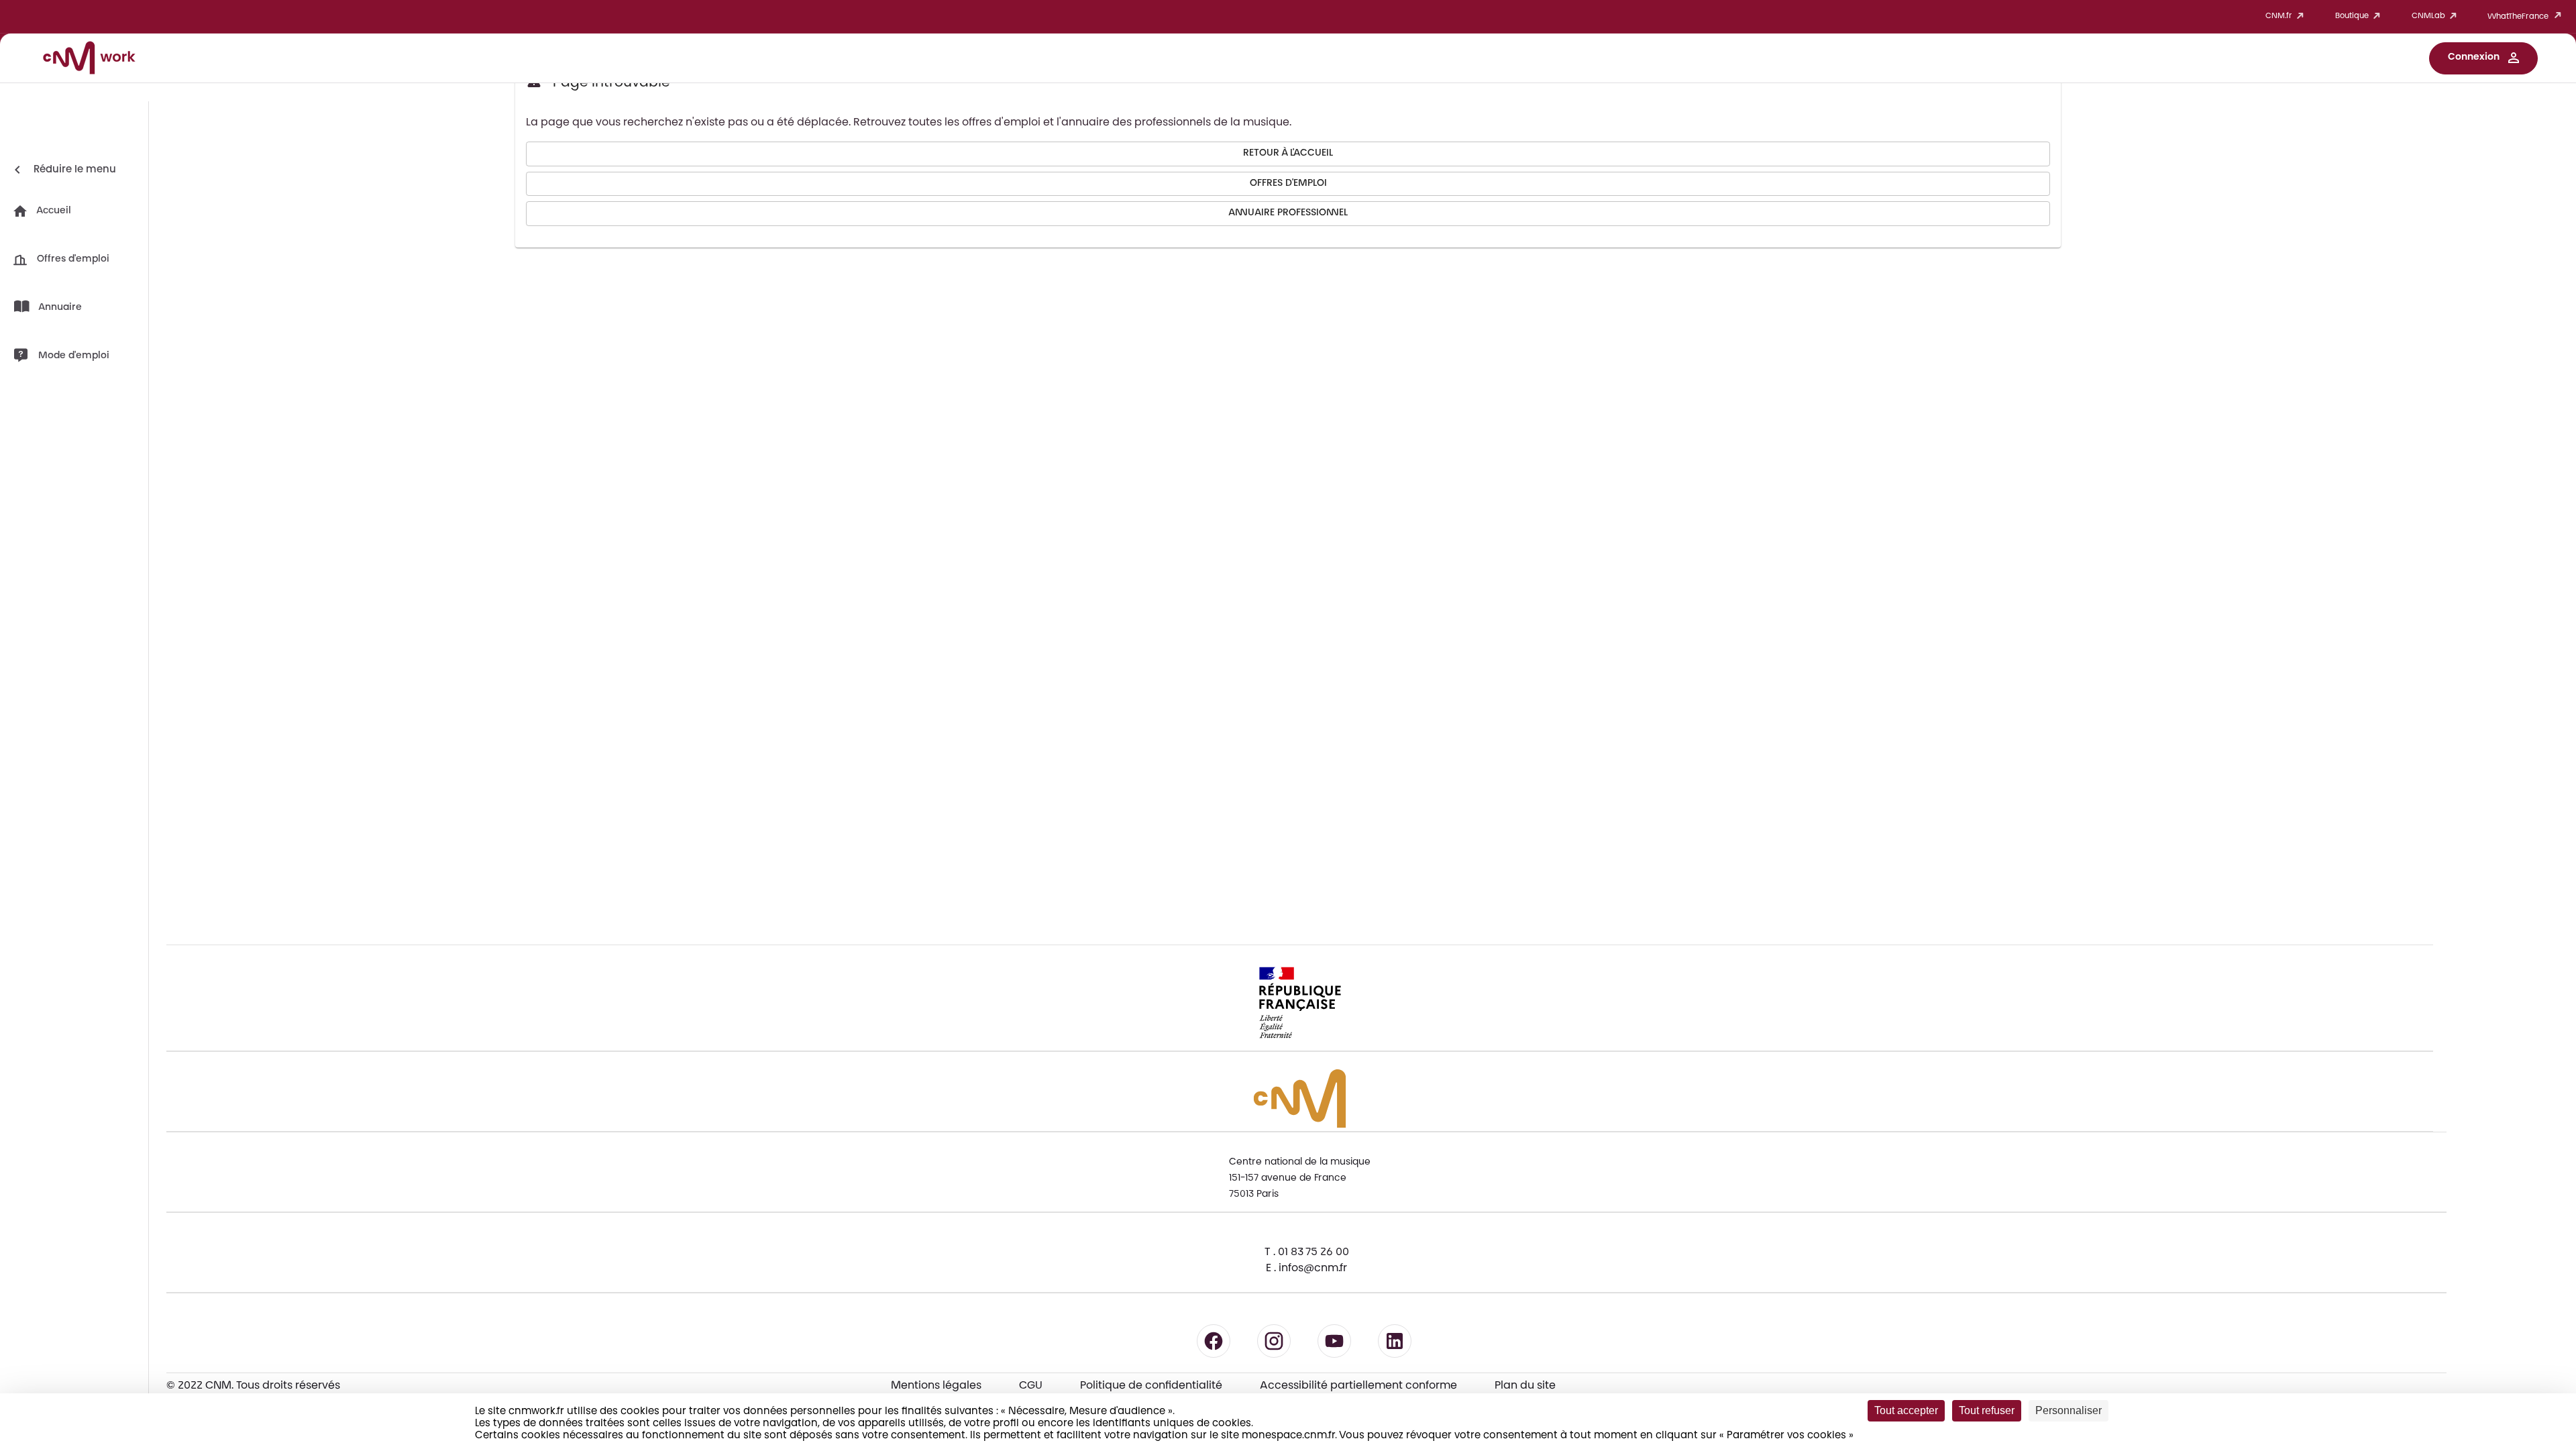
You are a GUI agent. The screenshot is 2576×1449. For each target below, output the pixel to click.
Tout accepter (1906, 1410)
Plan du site (1525, 1386)
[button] (2483, 58)
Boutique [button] (2352, 16)
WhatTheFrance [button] (2518, 17)
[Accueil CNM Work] (89, 60)
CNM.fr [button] (2279, 16)
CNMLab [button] (2428, 16)
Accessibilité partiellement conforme (1358, 1386)
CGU (1031, 1386)
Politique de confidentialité (1151, 1386)
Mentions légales (936, 1386)
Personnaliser (2069, 1410)
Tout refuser (1987, 1410)
